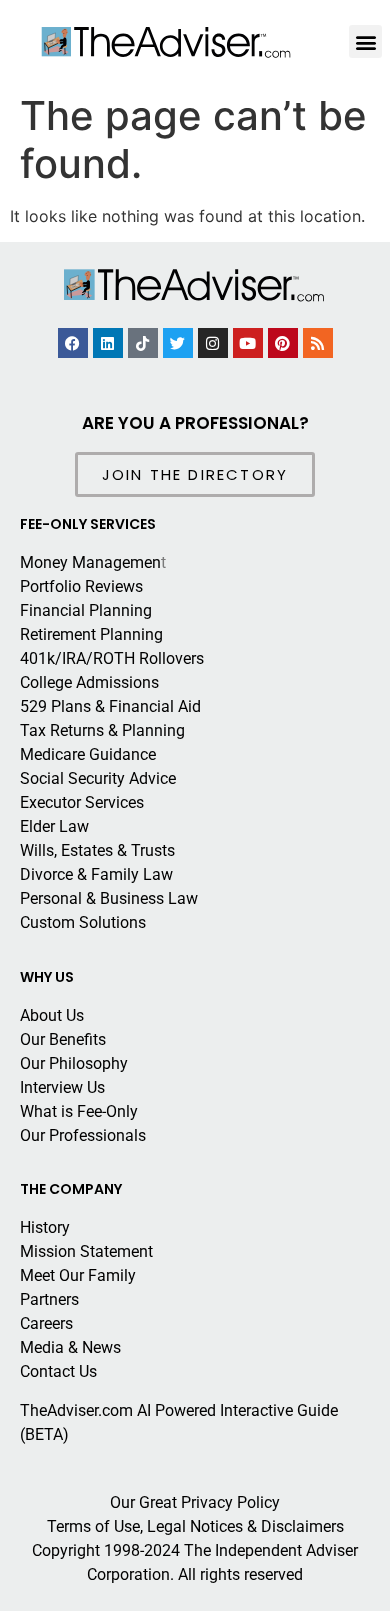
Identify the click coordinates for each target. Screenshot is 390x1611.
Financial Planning (86, 610)
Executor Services (82, 802)
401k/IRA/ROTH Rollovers (112, 658)
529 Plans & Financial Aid (110, 706)
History (45, 1227)
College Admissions (89, 682)
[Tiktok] (143, 343)
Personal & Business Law (109, 898)
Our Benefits (63, 1039)
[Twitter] (178, 343)
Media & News (70, 1347)
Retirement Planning (91, 634)
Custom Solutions (83, 922)
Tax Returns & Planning (102, 730)
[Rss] (318, 343)
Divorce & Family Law (96, 874)
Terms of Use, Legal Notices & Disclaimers (195, 1526)
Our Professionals (83, 1135)
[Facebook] (73, 343)
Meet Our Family (78, 1275)
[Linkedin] (108, 343)
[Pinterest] (283, 343)
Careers (46, 1323)
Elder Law (54, 826)
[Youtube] (248, 343)
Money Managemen (90, 562)
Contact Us (58, 1371)
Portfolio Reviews (81, 586)
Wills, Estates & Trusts (97, 850)
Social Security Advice (98, 778)
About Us (52, 1015)
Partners (49, 1299)
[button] (365, 41)
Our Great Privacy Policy (195, 1502)
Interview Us (62, 1087)
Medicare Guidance (88, 754)
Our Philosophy (74, 1063)
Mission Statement (86, 1251)
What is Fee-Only (79, 1111)
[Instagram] (213, 343)
